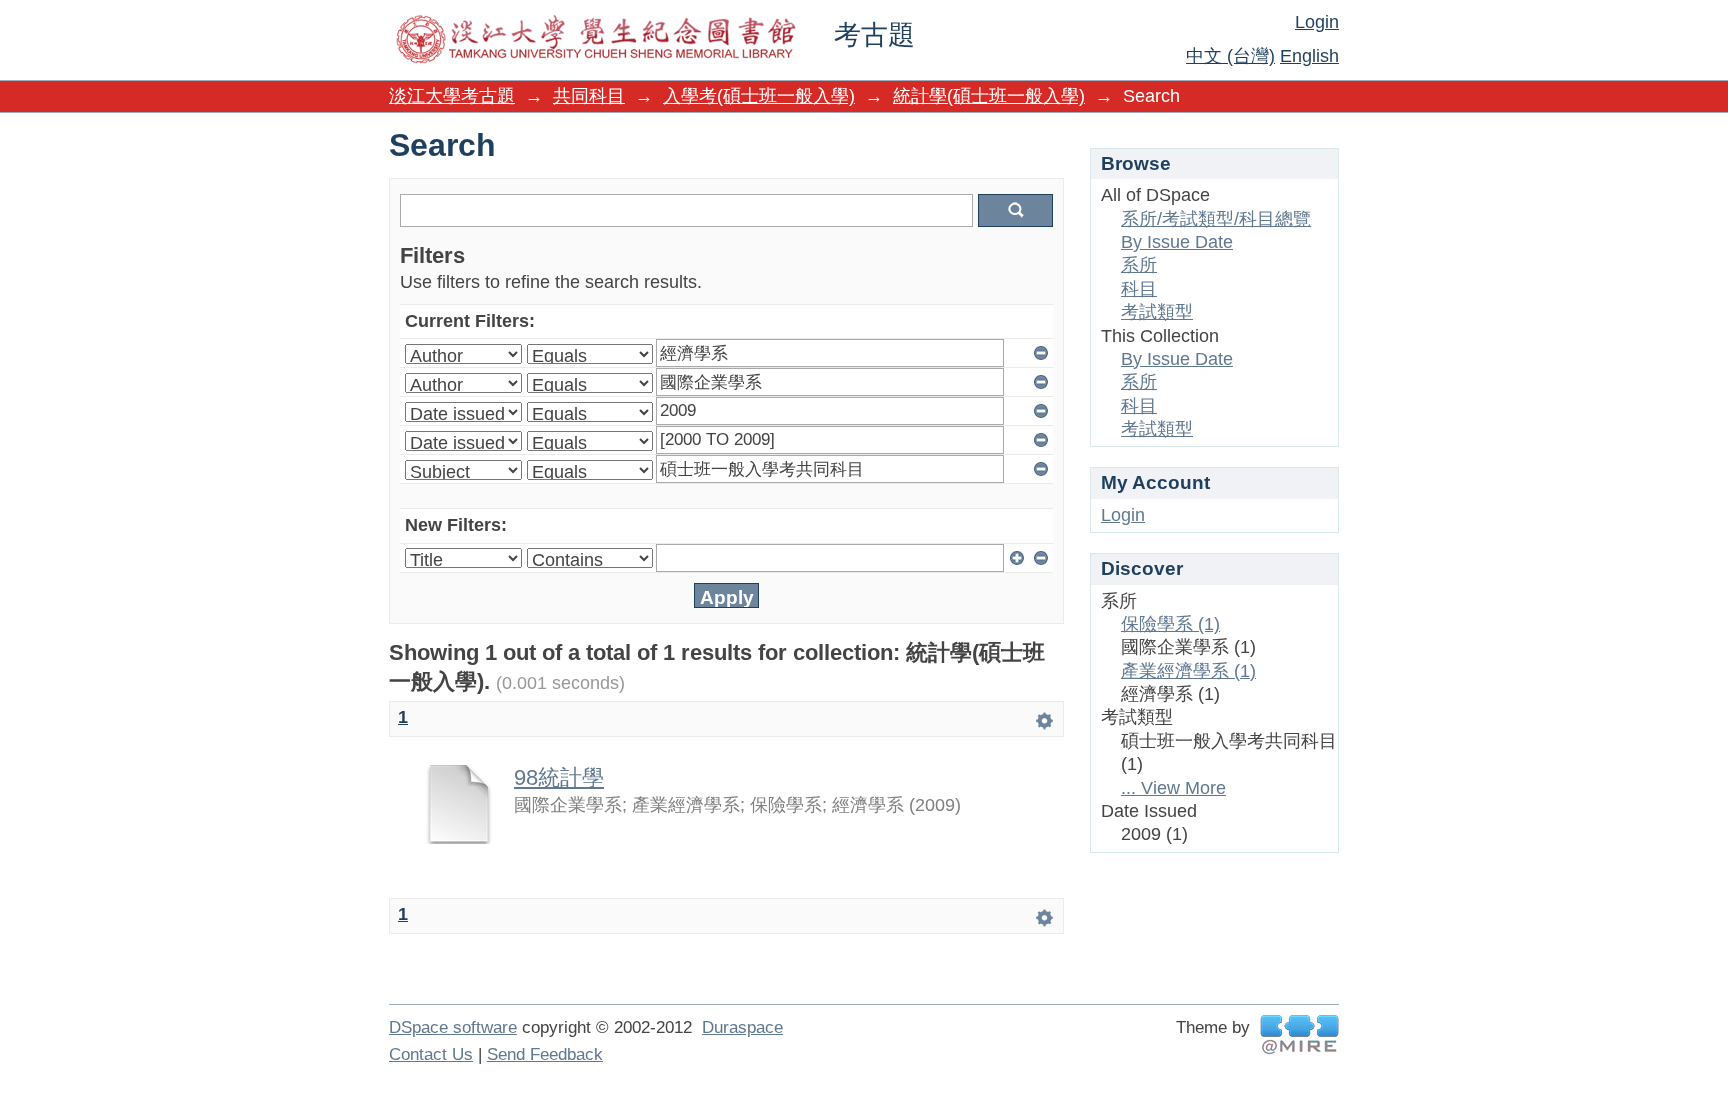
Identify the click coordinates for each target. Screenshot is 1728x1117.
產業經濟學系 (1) (1188, 671)
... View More (1173, 788)
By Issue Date (1177, 242)
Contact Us (431, 1054)
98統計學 (559, 777)
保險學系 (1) (1170, 624)
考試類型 (1157, 312)
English (1309, 56)
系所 (1139, 265)
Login (1317, 22)
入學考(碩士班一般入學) (759, 96)
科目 (1139, 289)
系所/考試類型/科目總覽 (1216, 219)
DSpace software (453, 1027)
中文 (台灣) (1230, 56)
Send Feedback (545, 1054)
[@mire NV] (1299, 1034)
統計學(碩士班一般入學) (989, 96)
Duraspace (742, 1027)
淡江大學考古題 (452, 96)
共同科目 (589, 96)
